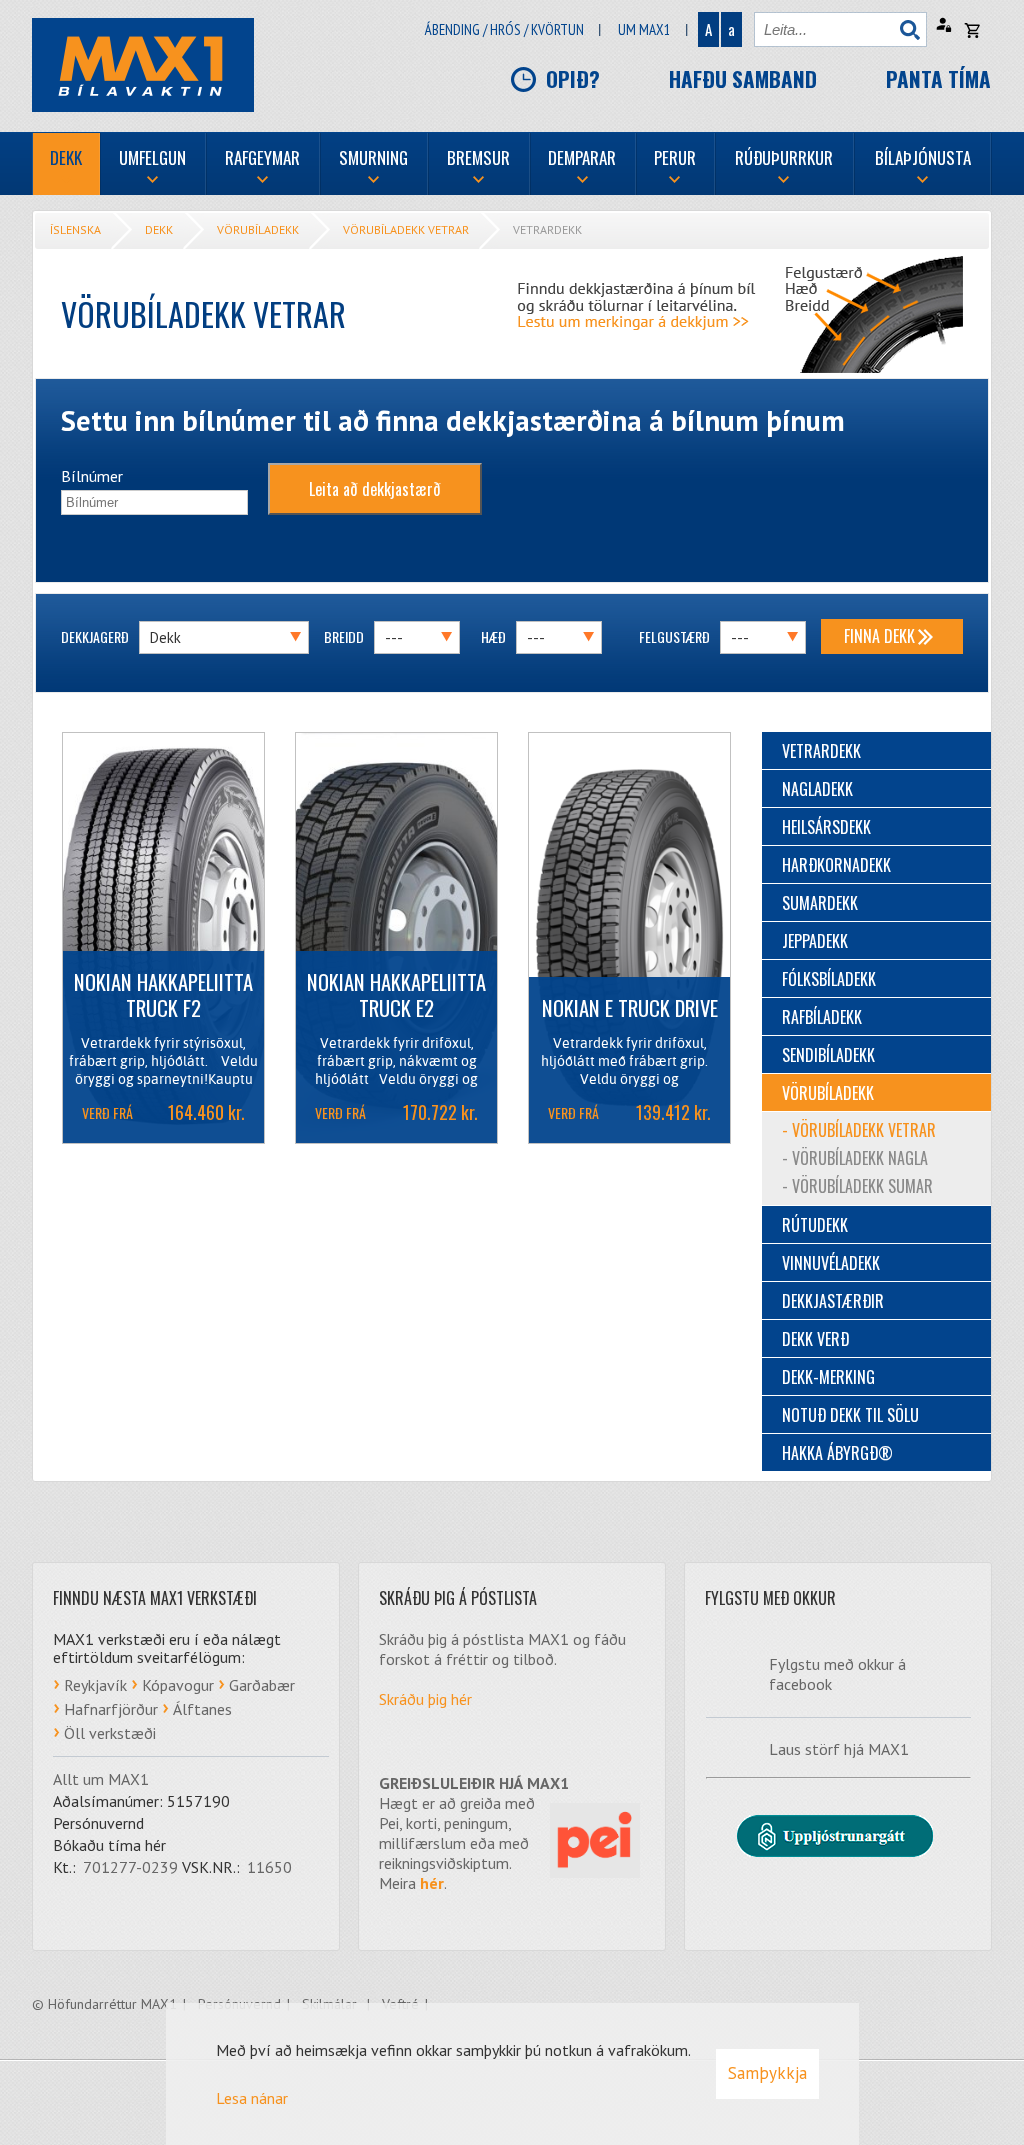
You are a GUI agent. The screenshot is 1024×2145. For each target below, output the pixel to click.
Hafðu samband (743, 78)
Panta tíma (938, 78)
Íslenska (75, 229)
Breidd (344, 636)
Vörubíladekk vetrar (406, 229)
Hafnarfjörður (111, 1709)
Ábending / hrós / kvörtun (504, 29)
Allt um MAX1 (101, 1779)
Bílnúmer (92, 476)
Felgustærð (674, 636)
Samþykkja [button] (767, 2073)
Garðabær (262, 1685)
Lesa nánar (252, 2098)
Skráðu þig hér (425, 1699)
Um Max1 (644, 29)
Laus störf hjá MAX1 (839, 1749)
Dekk (159, 229)
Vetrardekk (547, 229)
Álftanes (202, 1709)
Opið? (573, 78)
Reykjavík (95, 1685)
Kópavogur (178, 1685)
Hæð (493, 636)
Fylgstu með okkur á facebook (837, 1674)
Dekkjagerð (95, 636)
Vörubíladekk (258, 229)
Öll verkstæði (110, 1733)
